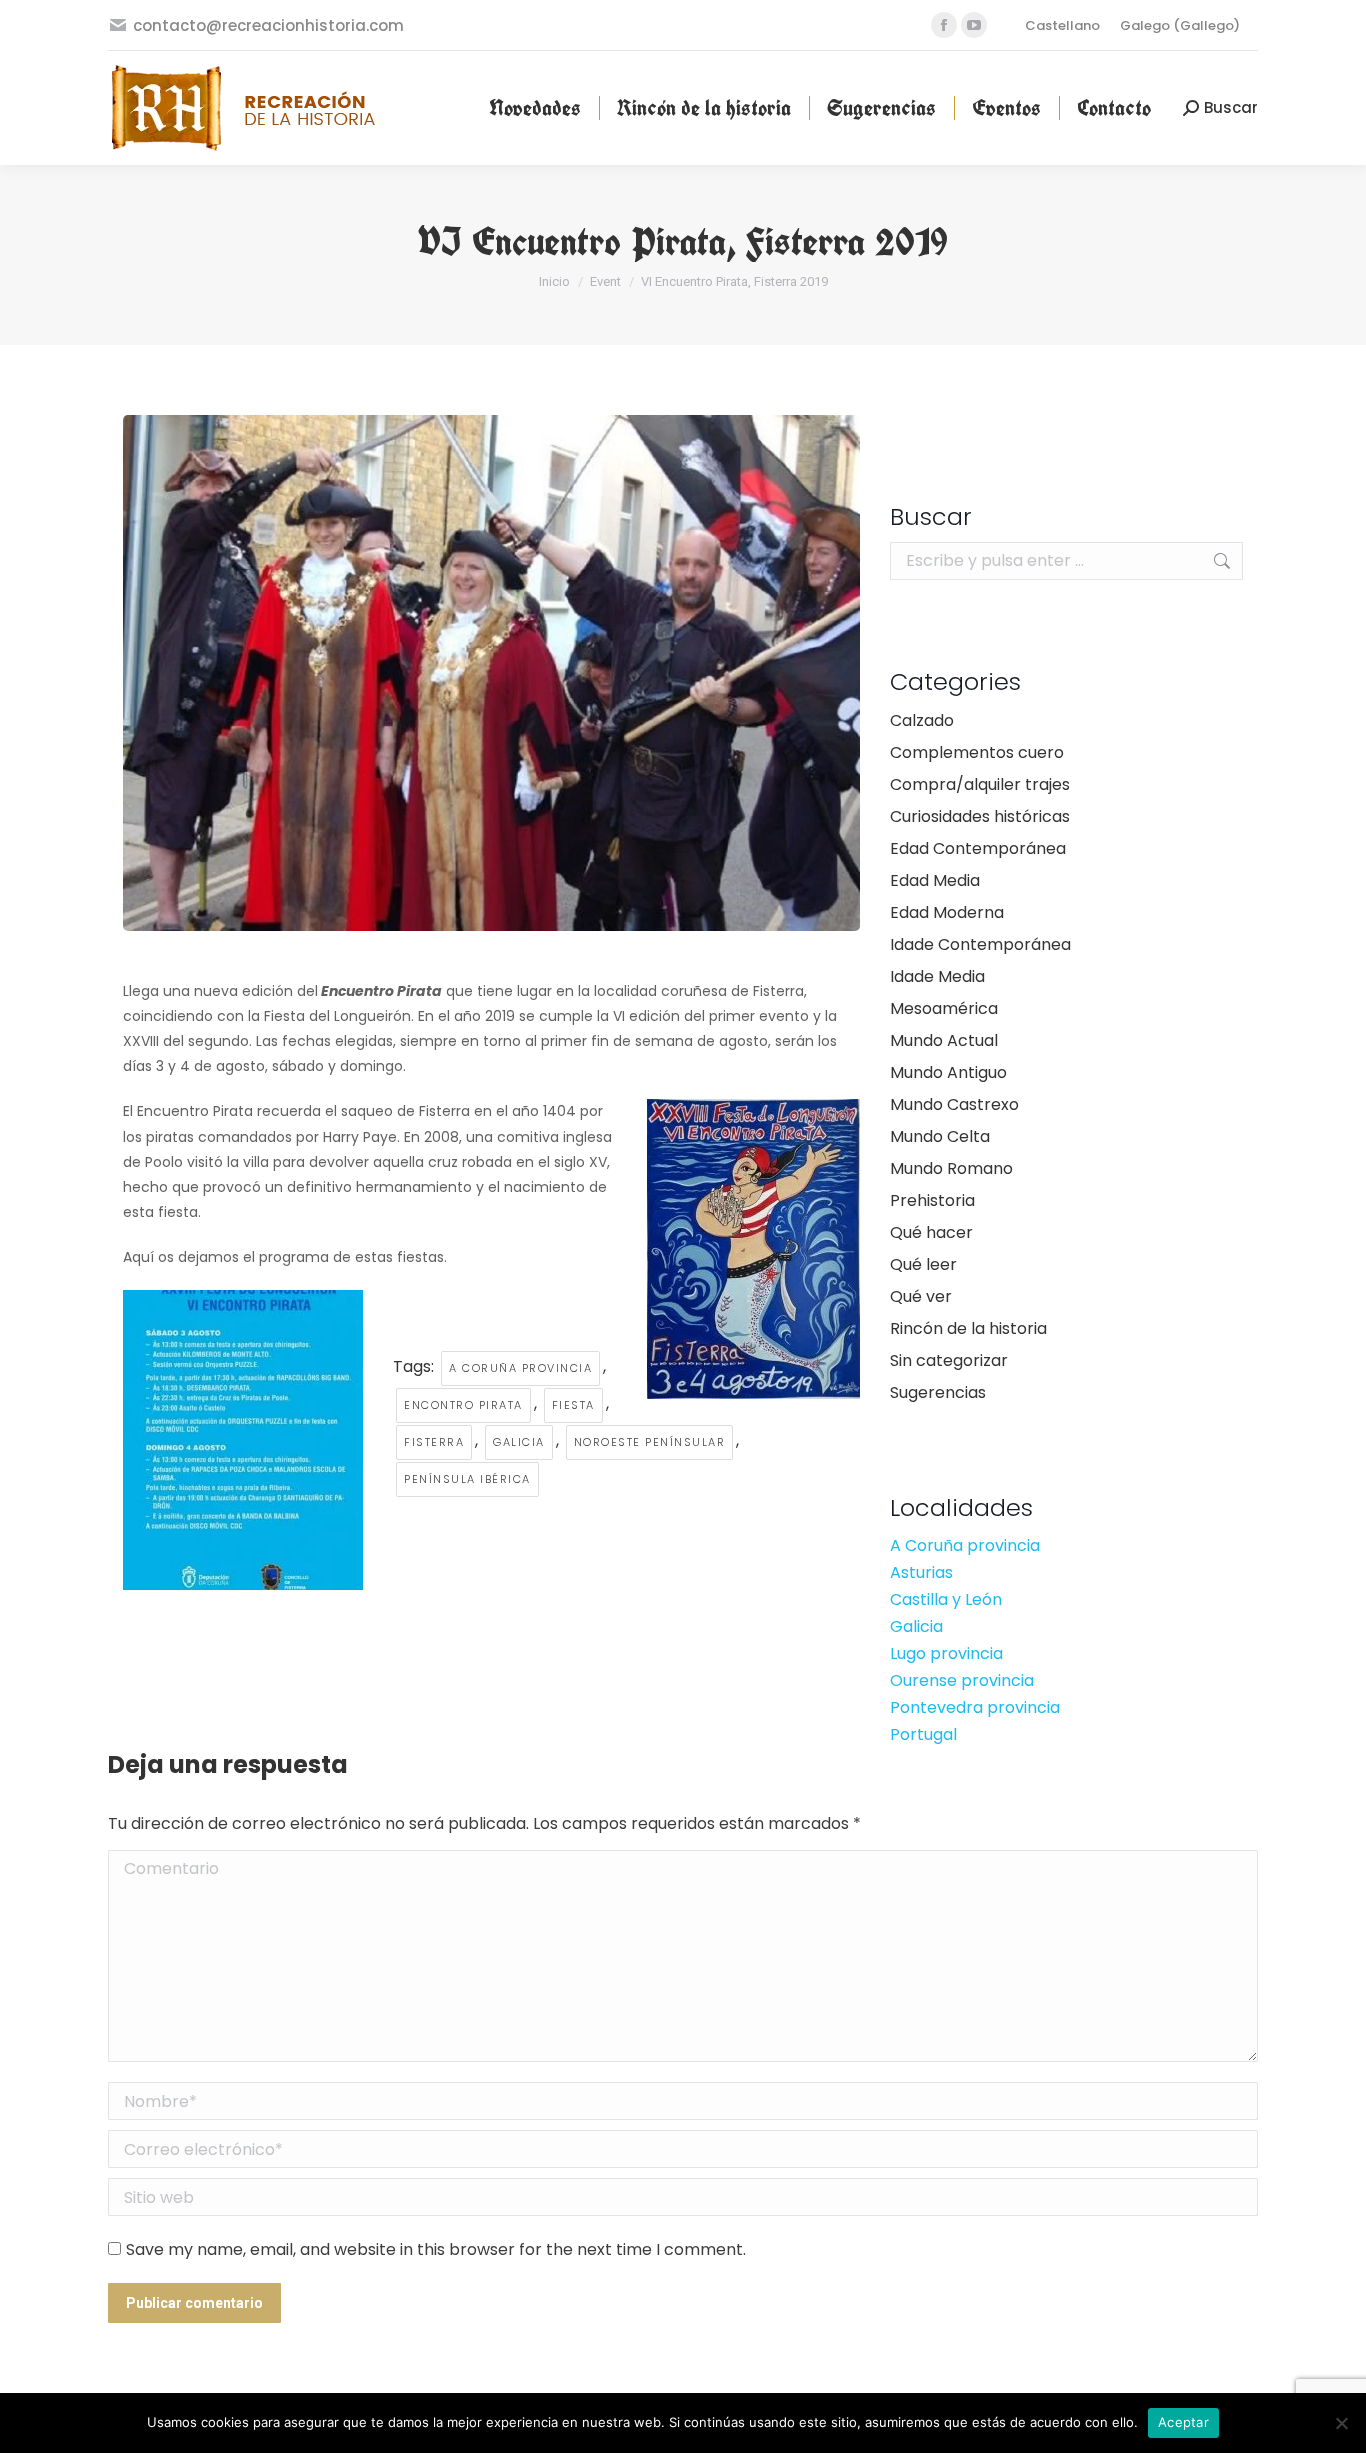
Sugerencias (938, 1392)
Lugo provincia (946, 1653)
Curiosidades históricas (980, 816)
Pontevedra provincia (975, 1707)
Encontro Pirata (463, 1405)
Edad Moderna (947, 912)
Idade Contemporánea (980, 944)
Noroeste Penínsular (650, 1442)
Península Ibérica (467, 1479)
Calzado (922, 720)
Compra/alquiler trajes (980, 784)
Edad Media (935, 880)
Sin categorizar (949, 1360)
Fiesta (573, 1405)
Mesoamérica (944, 1008)
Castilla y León (946, 1599)
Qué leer (923, 1264)
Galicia (519, 1442)
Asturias (921, 1572)
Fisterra (434, 1442)
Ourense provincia (962, 1680)
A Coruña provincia (520, 1368)
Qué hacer (931, 1232)
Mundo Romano (951, 1168)
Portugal (923, 1734)
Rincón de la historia (968, 1328)
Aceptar (1183, 2422)
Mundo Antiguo (948, 1072)
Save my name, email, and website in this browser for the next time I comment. (436, 2249)
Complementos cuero (977, 752)
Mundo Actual (944, 1040)
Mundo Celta (940, 1136)
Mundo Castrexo (954, 1104)
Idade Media (937, 976)
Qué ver (921, 1296)
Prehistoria (932, 1200)
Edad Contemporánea (978, 848)
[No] (1341, 2423)
